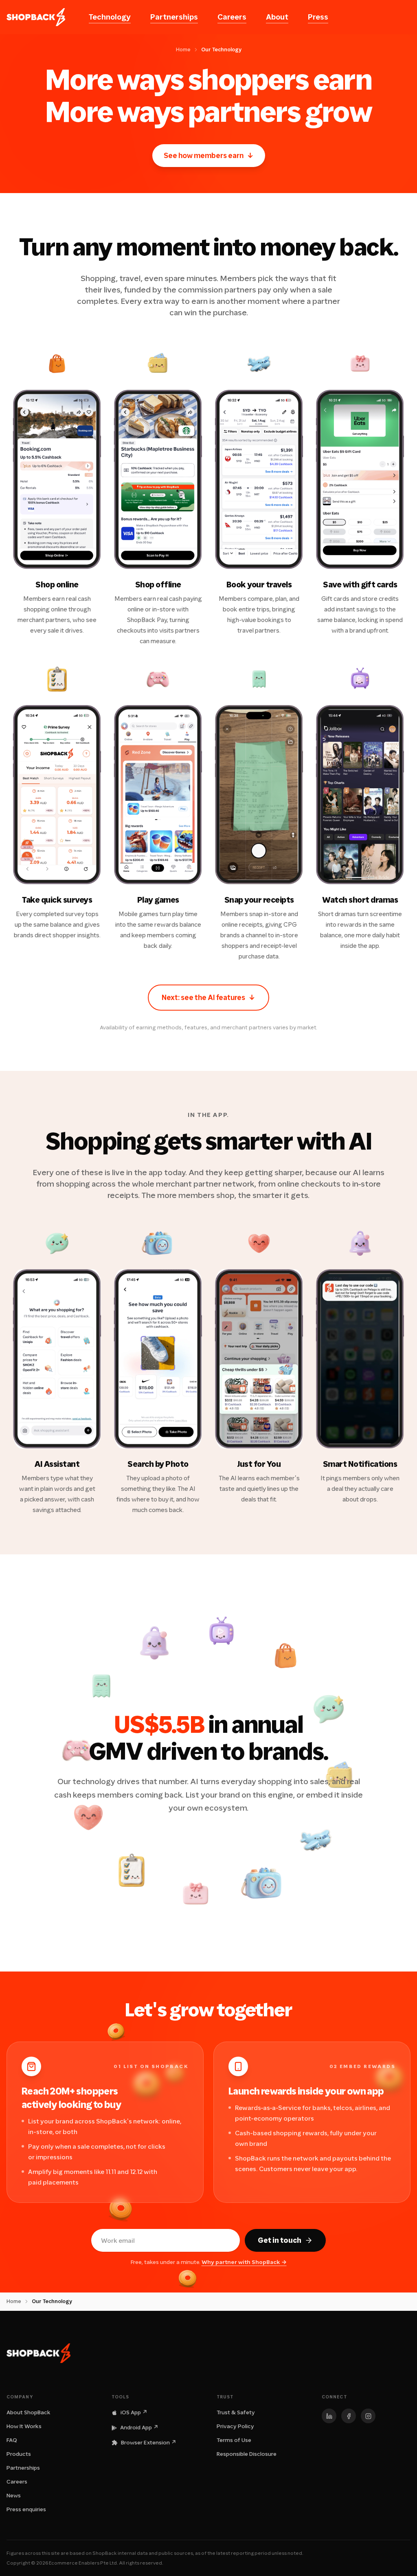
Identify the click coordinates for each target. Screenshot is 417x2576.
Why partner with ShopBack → (244, 2262)
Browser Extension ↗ (149, 2443)
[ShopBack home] (36, 17)
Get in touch (280, 2240)
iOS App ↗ (134, 2412)
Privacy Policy (235, 2426)
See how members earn (209, 156)
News (14, 2496)
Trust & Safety (236, 2412)
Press (318, 17)
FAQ (12, 2440)
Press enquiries (26, 2509)
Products (19, 2454)
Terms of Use (234, 2440)
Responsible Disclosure (247, 2454)
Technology (110, 17)
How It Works (24, 2426)
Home (183, 49)
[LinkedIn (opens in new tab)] (329, 2416)
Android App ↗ (139, 2428)
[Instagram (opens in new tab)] (368, 2416)
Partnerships (174, 17)
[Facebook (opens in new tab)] (349, 2416)
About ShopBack (29, 2412)
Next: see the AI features (208, 998)
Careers (232, 17)
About (277, 17)
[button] (57, 484)
